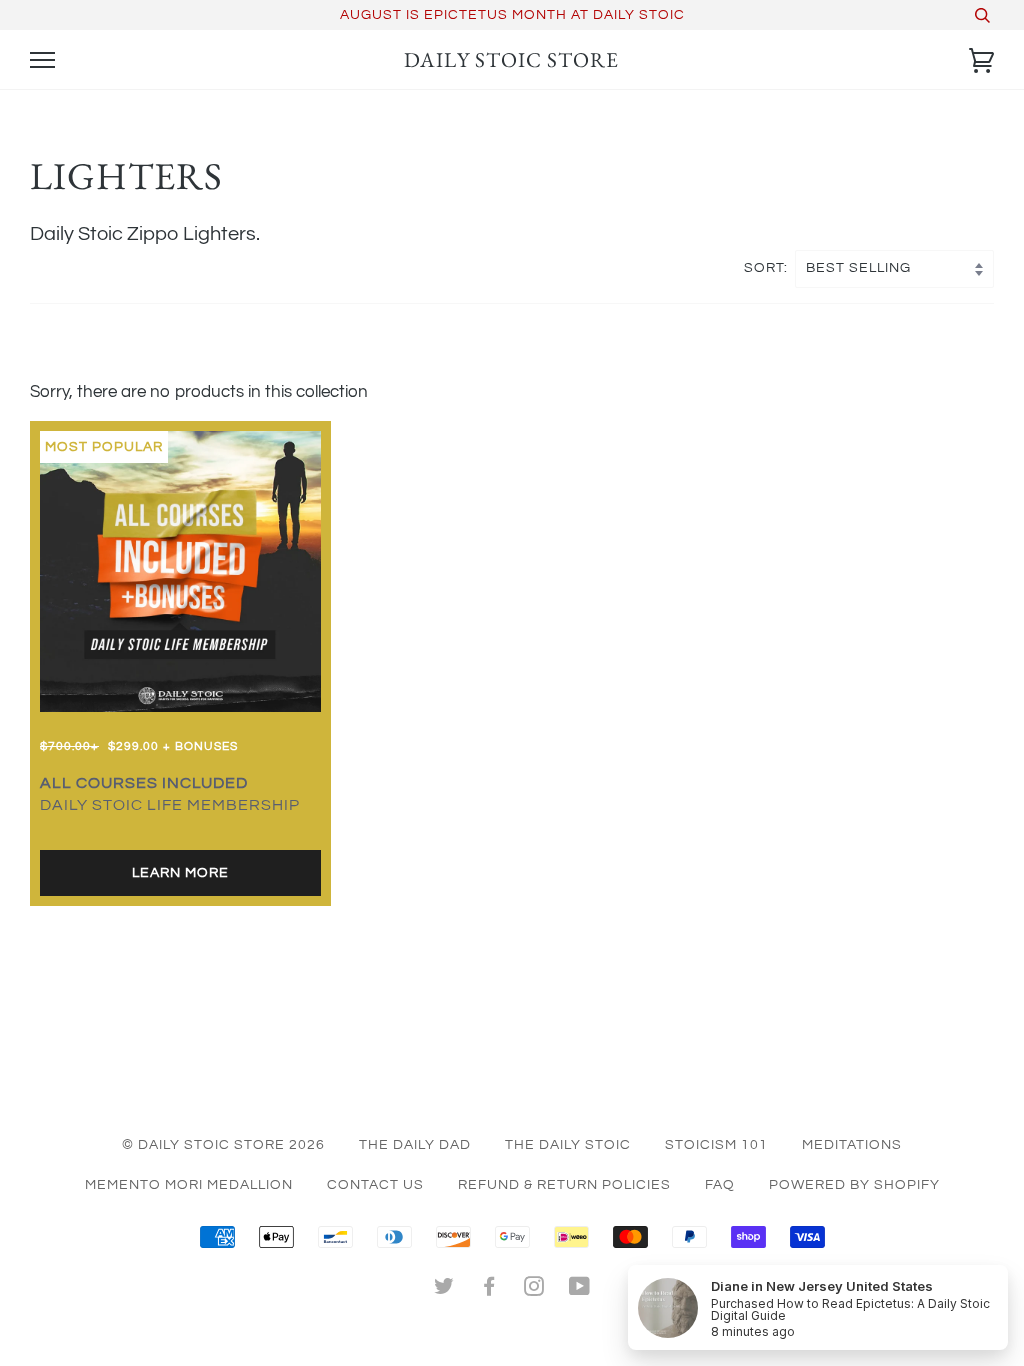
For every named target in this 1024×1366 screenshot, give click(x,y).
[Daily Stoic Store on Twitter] (444, 1290)
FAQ (720, 1185)
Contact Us (375, 1185)
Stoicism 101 (716, 1145)
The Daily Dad (415, 1145)
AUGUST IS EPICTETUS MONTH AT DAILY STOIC (512, 15)
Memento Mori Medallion (189, 1185)
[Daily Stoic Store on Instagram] (534, 1290)
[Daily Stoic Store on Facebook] (489, 1290)
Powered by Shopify (854, 1185)
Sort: (768, 268)
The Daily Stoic (568, 1145)
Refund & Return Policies (564, 1185)
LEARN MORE (180, 873)
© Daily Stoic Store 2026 (223, 1145)
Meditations (852, 1145)
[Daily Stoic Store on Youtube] (580, 1290)
